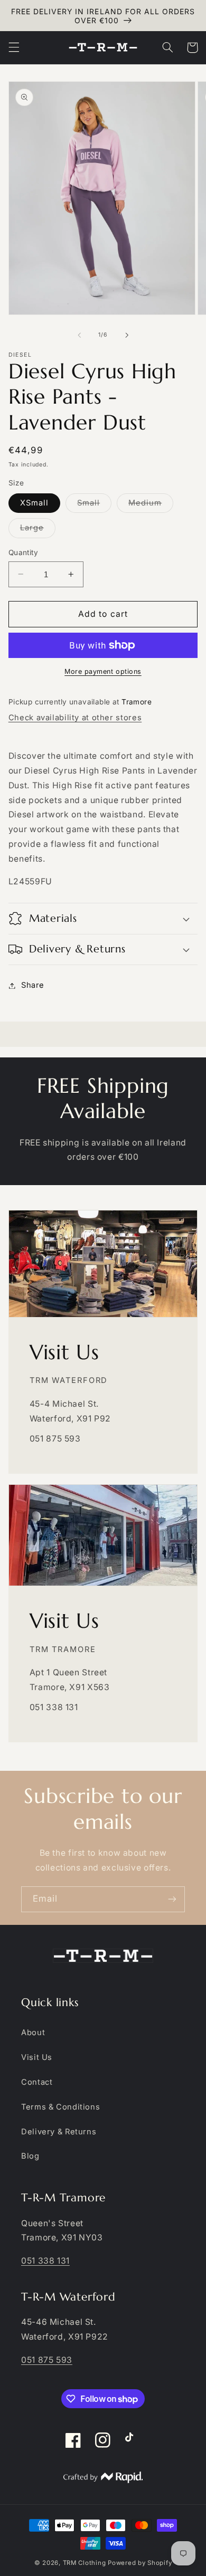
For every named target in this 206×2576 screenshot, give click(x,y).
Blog (30, 2156)
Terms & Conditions (60, 2107)
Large (38, 530)
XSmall (34, 503)
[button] (14, 47)
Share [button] (33, 985)
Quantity (23, 552)
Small (94, 505)
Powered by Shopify (140, 2563)
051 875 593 (47, 2360)
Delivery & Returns (59, 2132)
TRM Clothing (85, 2563)
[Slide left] (79, 335)
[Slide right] (127, 335)
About (33, 2033)
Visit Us (37, 2057)
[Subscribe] (172, 1899)
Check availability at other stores (75, 718)
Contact (37, 2082)
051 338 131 (45, 2261)
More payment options (103, 671)
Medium (151, 505)
